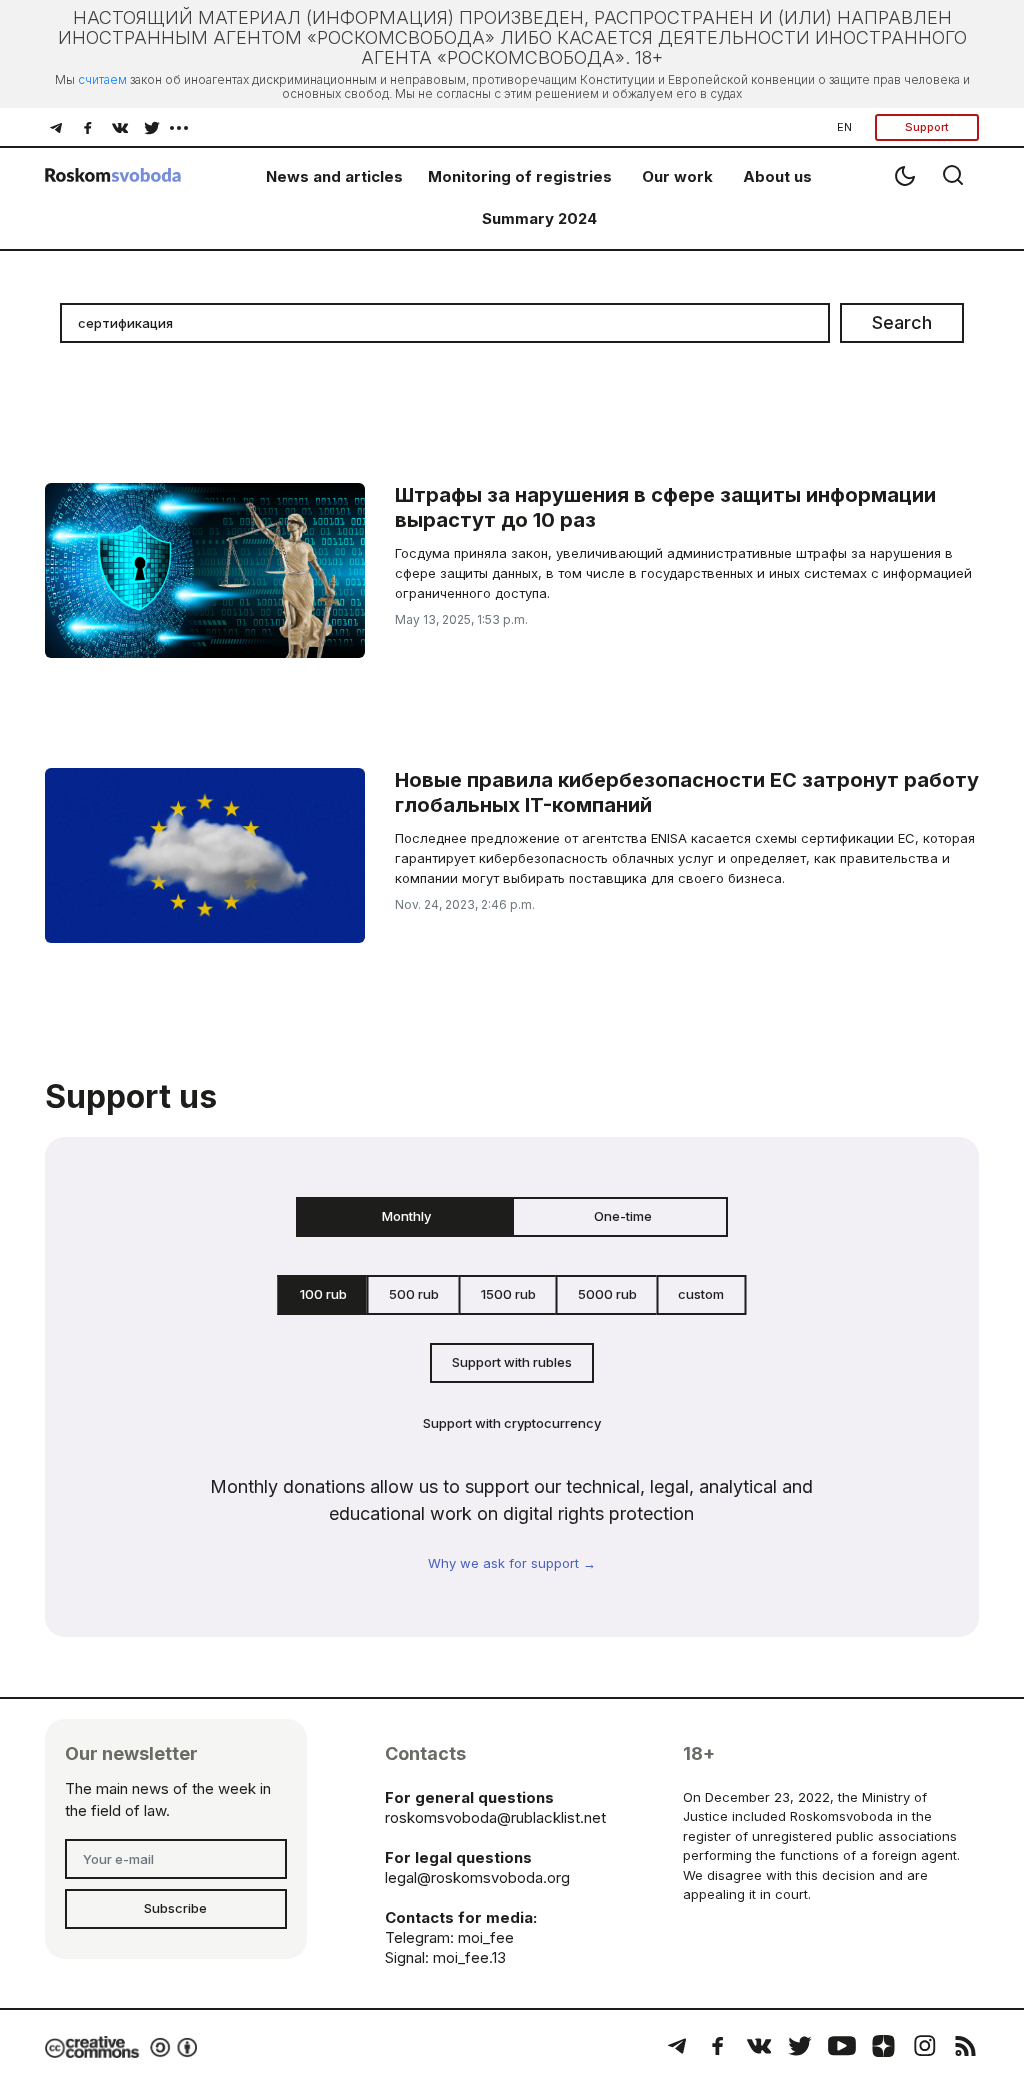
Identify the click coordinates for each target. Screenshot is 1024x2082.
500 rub (414, 1294)
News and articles (334, 176)
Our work (677, 176)
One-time (623, 1216)
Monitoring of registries (520, 176)
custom (701, 1294)
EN (844, 127)
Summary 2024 (539, 218)
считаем (102, 79)
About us (777, 176)
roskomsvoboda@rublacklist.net (495, 1817)
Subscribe (175, 1908)
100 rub (323, 1294)
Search (902, 322)
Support (927, 127)
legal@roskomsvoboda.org (477, 1877)
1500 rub (508, 1294)
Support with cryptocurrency (512, 1423)
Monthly (406, 1216)
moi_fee (486, 1937)
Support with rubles (512, 1362)
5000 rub (607, 1294)
